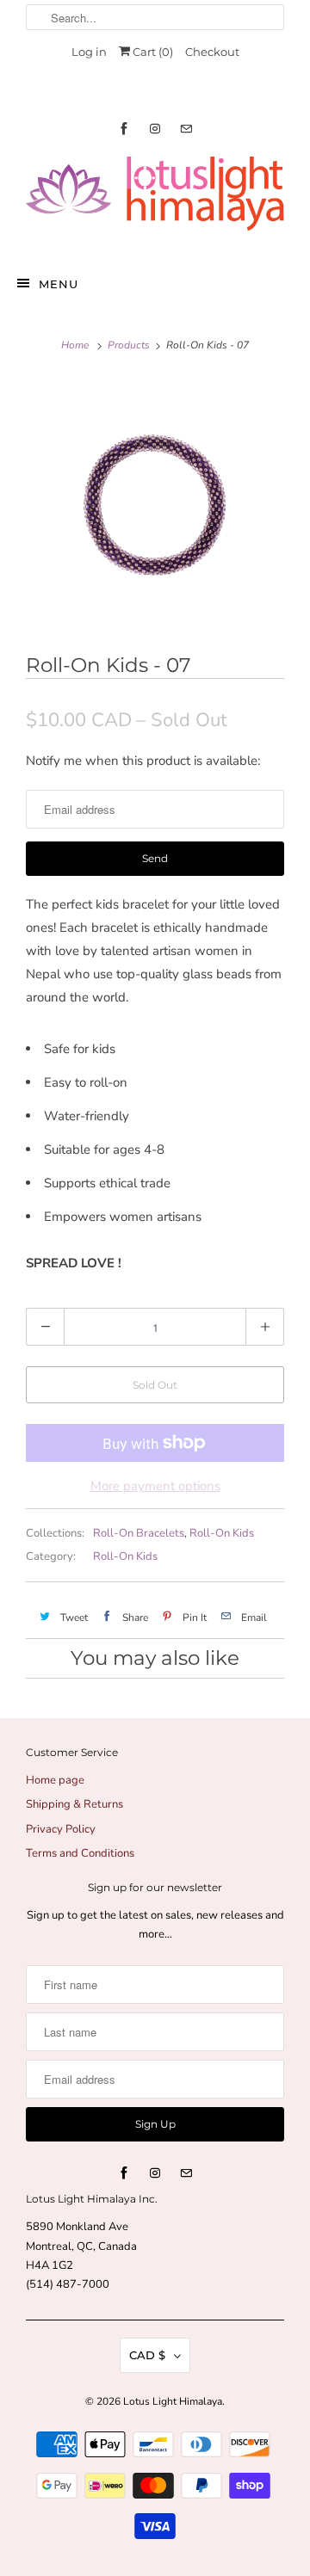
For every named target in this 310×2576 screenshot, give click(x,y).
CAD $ (147, 2355)
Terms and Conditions (80, 1853)
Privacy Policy (61, 1829)
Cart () (152, 52)
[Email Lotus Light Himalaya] (186, 129)
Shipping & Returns (74, 1804)
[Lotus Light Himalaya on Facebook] (124, 129)
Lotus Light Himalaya (173, 2401)
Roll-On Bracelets (139, 1533)
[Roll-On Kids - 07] (155, 502)
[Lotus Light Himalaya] (155, 201)
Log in (89, 52)
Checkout (212, 52)
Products (129, 345)
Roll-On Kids (222, 1533)
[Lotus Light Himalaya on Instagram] (155, 129)
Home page (55, 1780)
